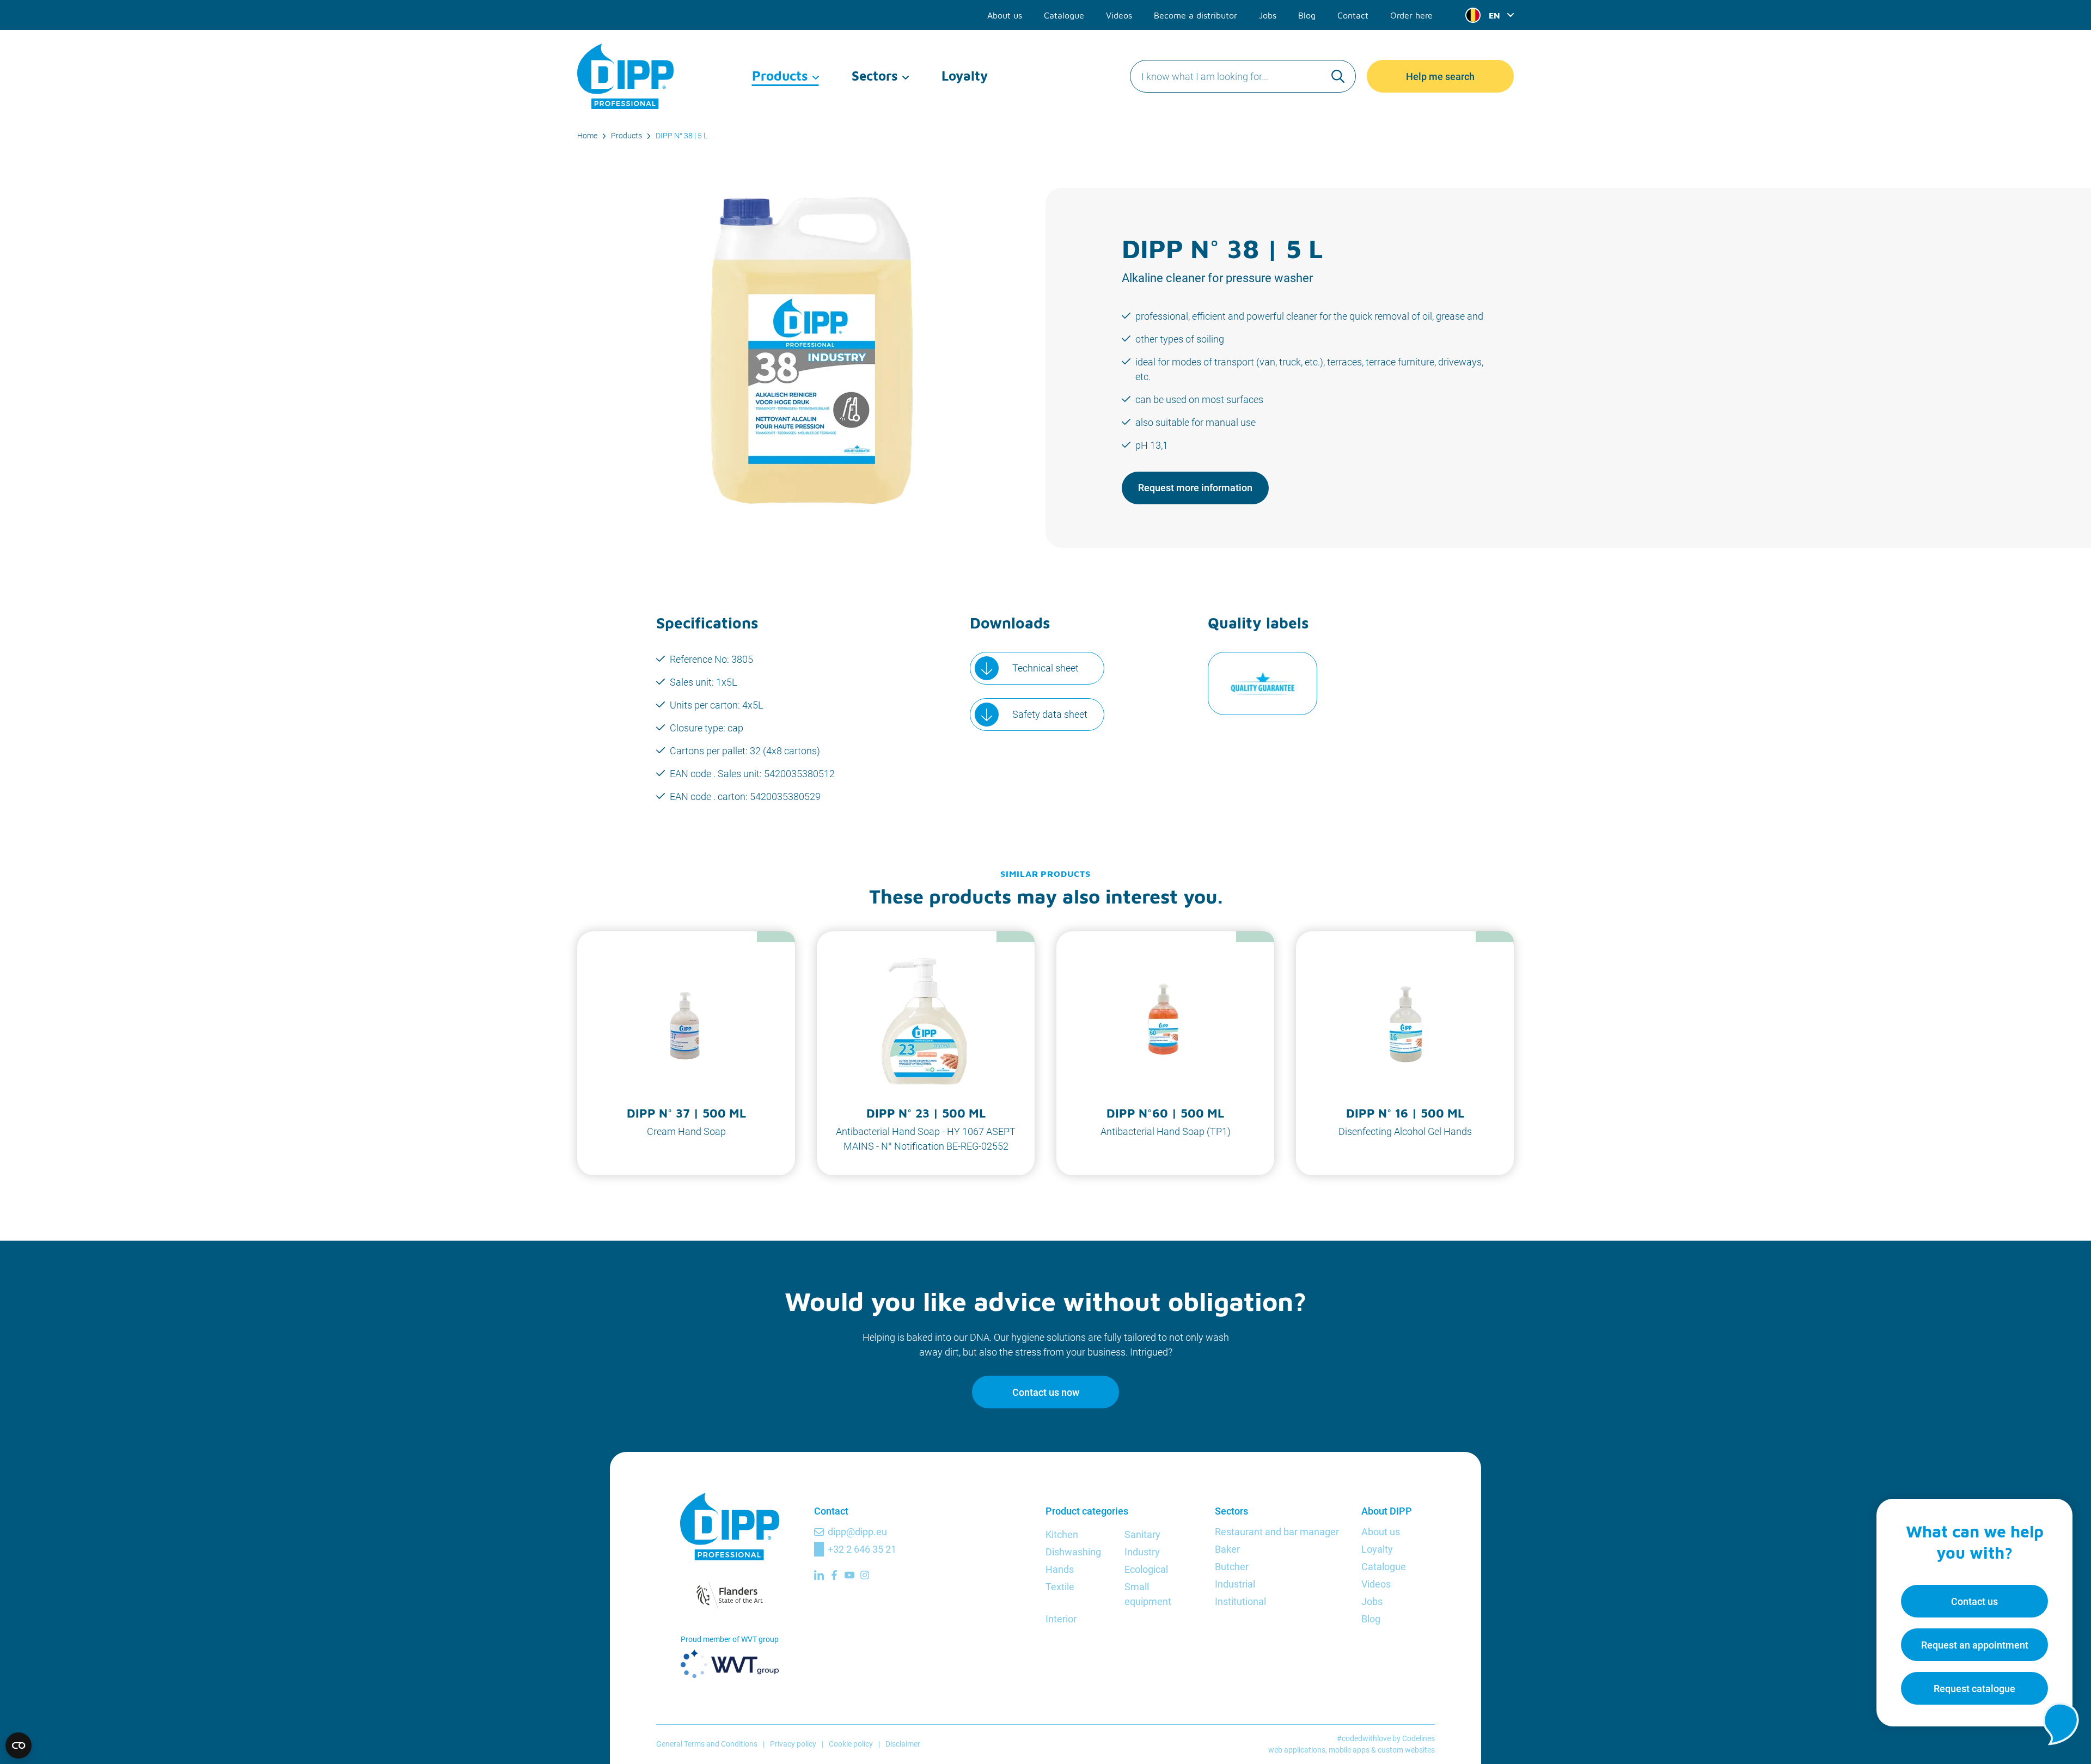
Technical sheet (1045, 668)
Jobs (1268, 15)
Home (587, 136)
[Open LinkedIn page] (819, 1575)
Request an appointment (1975, 1645)
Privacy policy (793, 1744)
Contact (1353, 15)
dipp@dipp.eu (857, 1532)
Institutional (1240, 1601)
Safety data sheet (1050, 714)
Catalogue (1064, 15)
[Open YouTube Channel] (849, 1575)
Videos (1119, 15)
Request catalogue (1974, 1689)
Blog (1307, 15)
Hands (1060, 1569)
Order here (1411, 15)
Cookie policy (851, 1744)
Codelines (1419, 1738)
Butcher (1232, 1567)
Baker (1227, 1549)
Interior (1061, 1619)
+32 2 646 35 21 (862, 1549)
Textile (1060, 1587)
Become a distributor (1196, 15)
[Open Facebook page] (834, 1575)
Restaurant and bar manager (1277, 1532)
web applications (1297, 1750)
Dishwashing (1073, 1552)
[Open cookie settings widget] (19, 1745)
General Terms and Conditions (707, 1744)
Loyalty (965, 76)
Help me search (1440, 77)
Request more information (1195, 488)
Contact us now (1046, 1392)
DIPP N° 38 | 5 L (681, 136)
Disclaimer (903, 1744)
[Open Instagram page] (865, 1575)
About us (1005, 15)
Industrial (1235, 1584)
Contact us (1974, 1601)
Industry (1142, 1552)
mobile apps (1349, 1750)
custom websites (1406, 1750)
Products (780, 76)
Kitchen (1062, 1534)
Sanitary (1142, 1534)
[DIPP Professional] (626, 76)
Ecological (1146, 1569)
